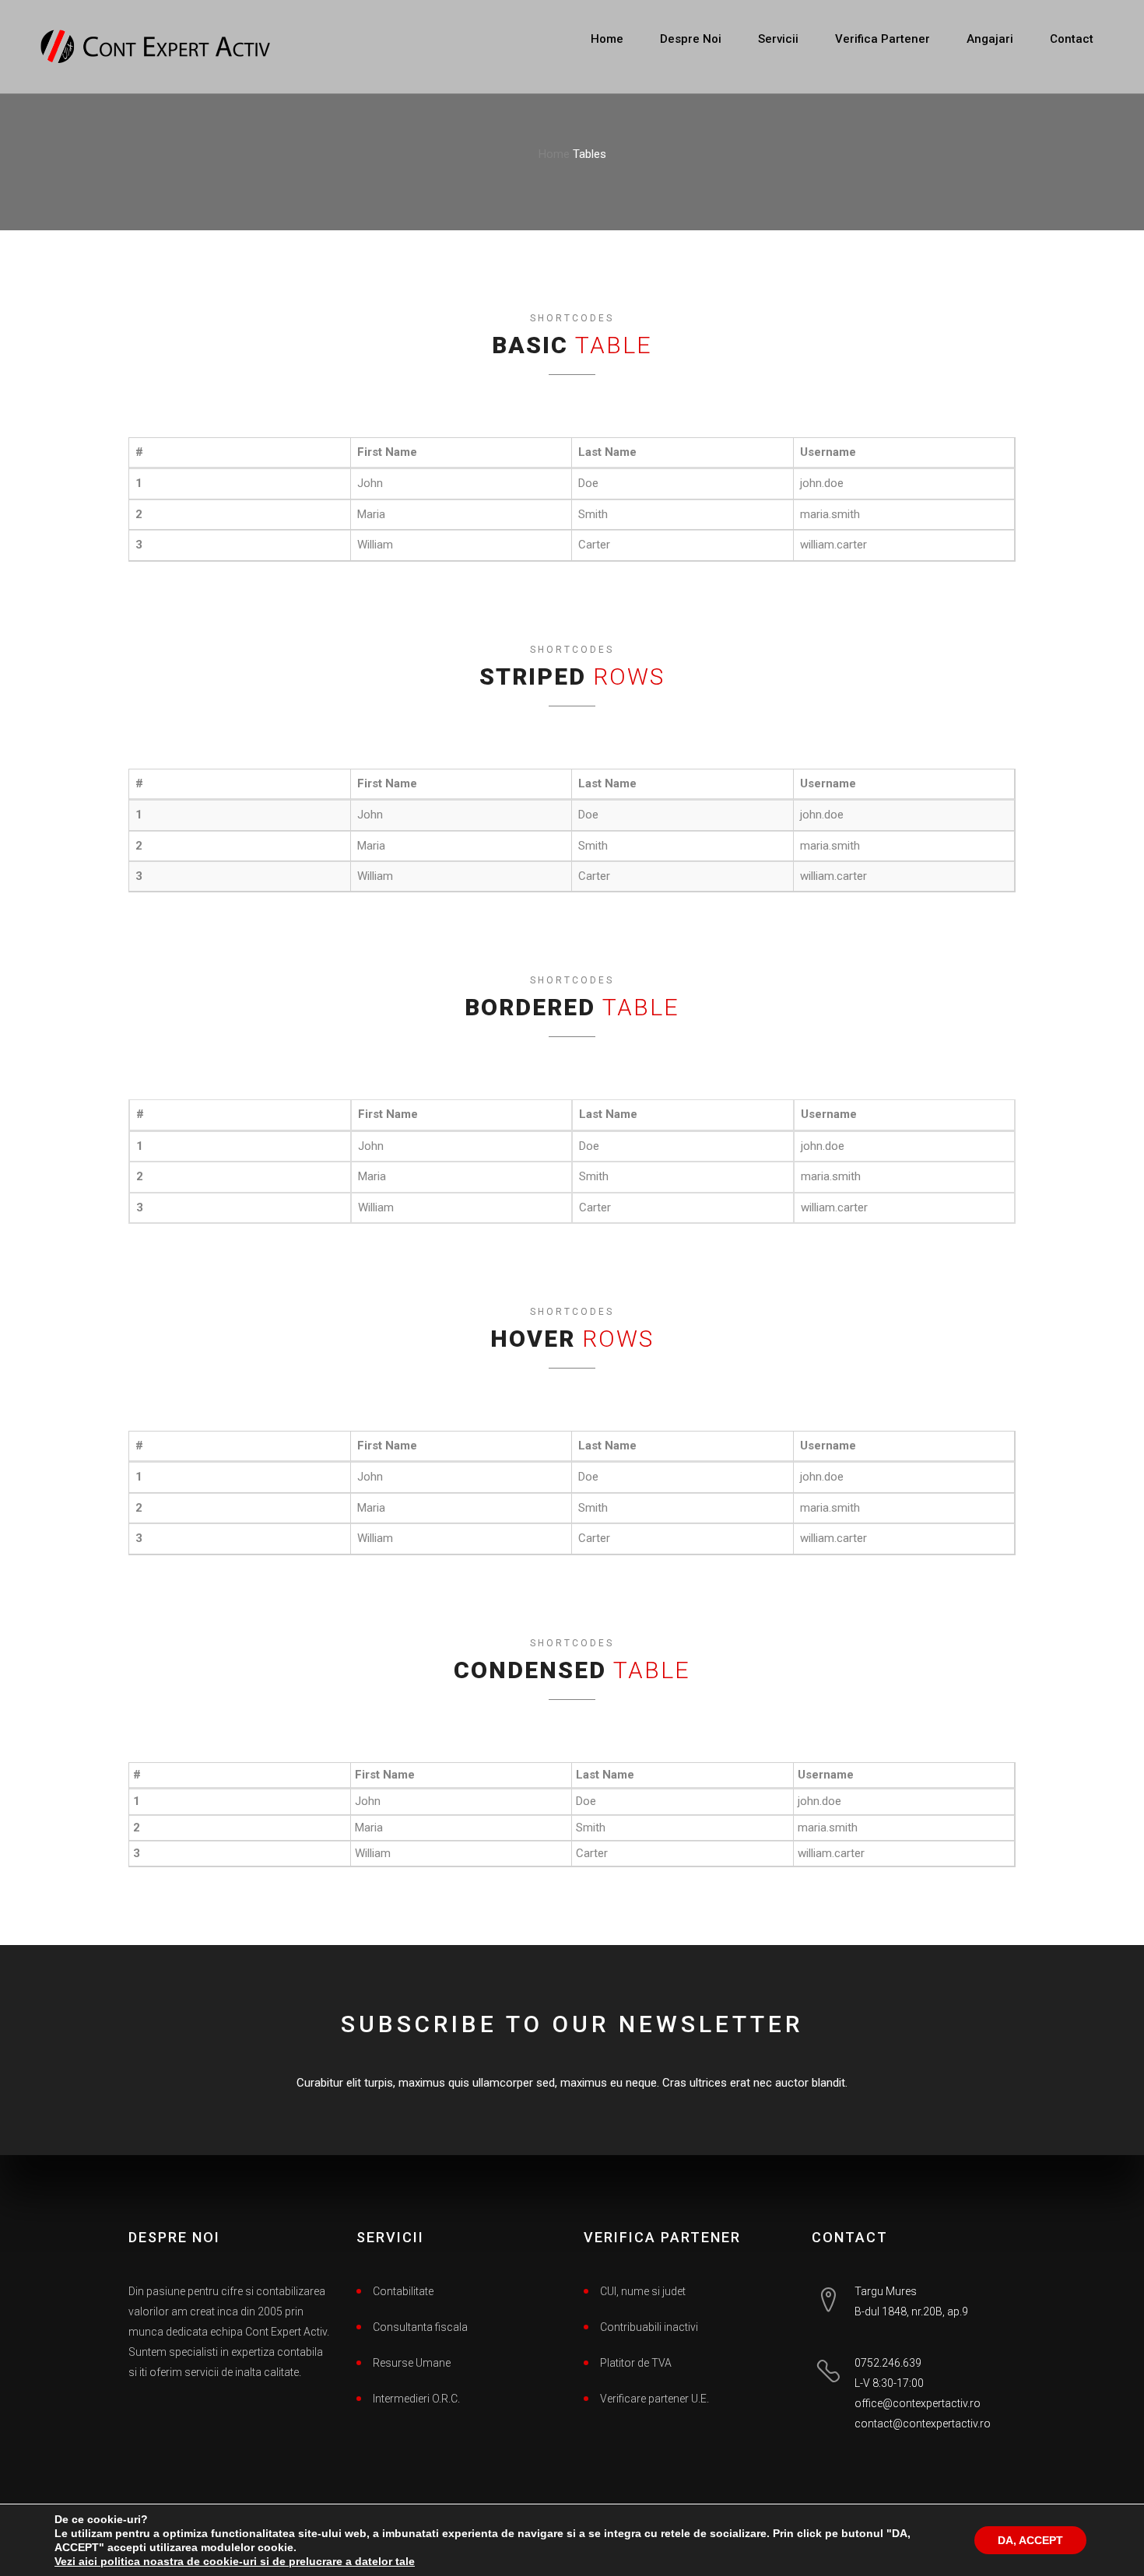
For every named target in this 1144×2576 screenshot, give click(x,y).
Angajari (990, 39)
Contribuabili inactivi (649, 2327)
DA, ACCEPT (1030, 2540)
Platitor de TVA (636, 2363)
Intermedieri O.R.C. (416, 2399)
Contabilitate (403, 2291)
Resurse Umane (412, 2363)
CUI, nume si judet (643, 2291)
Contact (1072, 39)
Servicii (778, 39)
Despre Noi (691, 39)
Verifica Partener (883, 39)
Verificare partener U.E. (654, 2399)
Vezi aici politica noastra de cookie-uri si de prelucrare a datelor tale (235, 2561)
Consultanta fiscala (420, 2327)
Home (607, 39)
